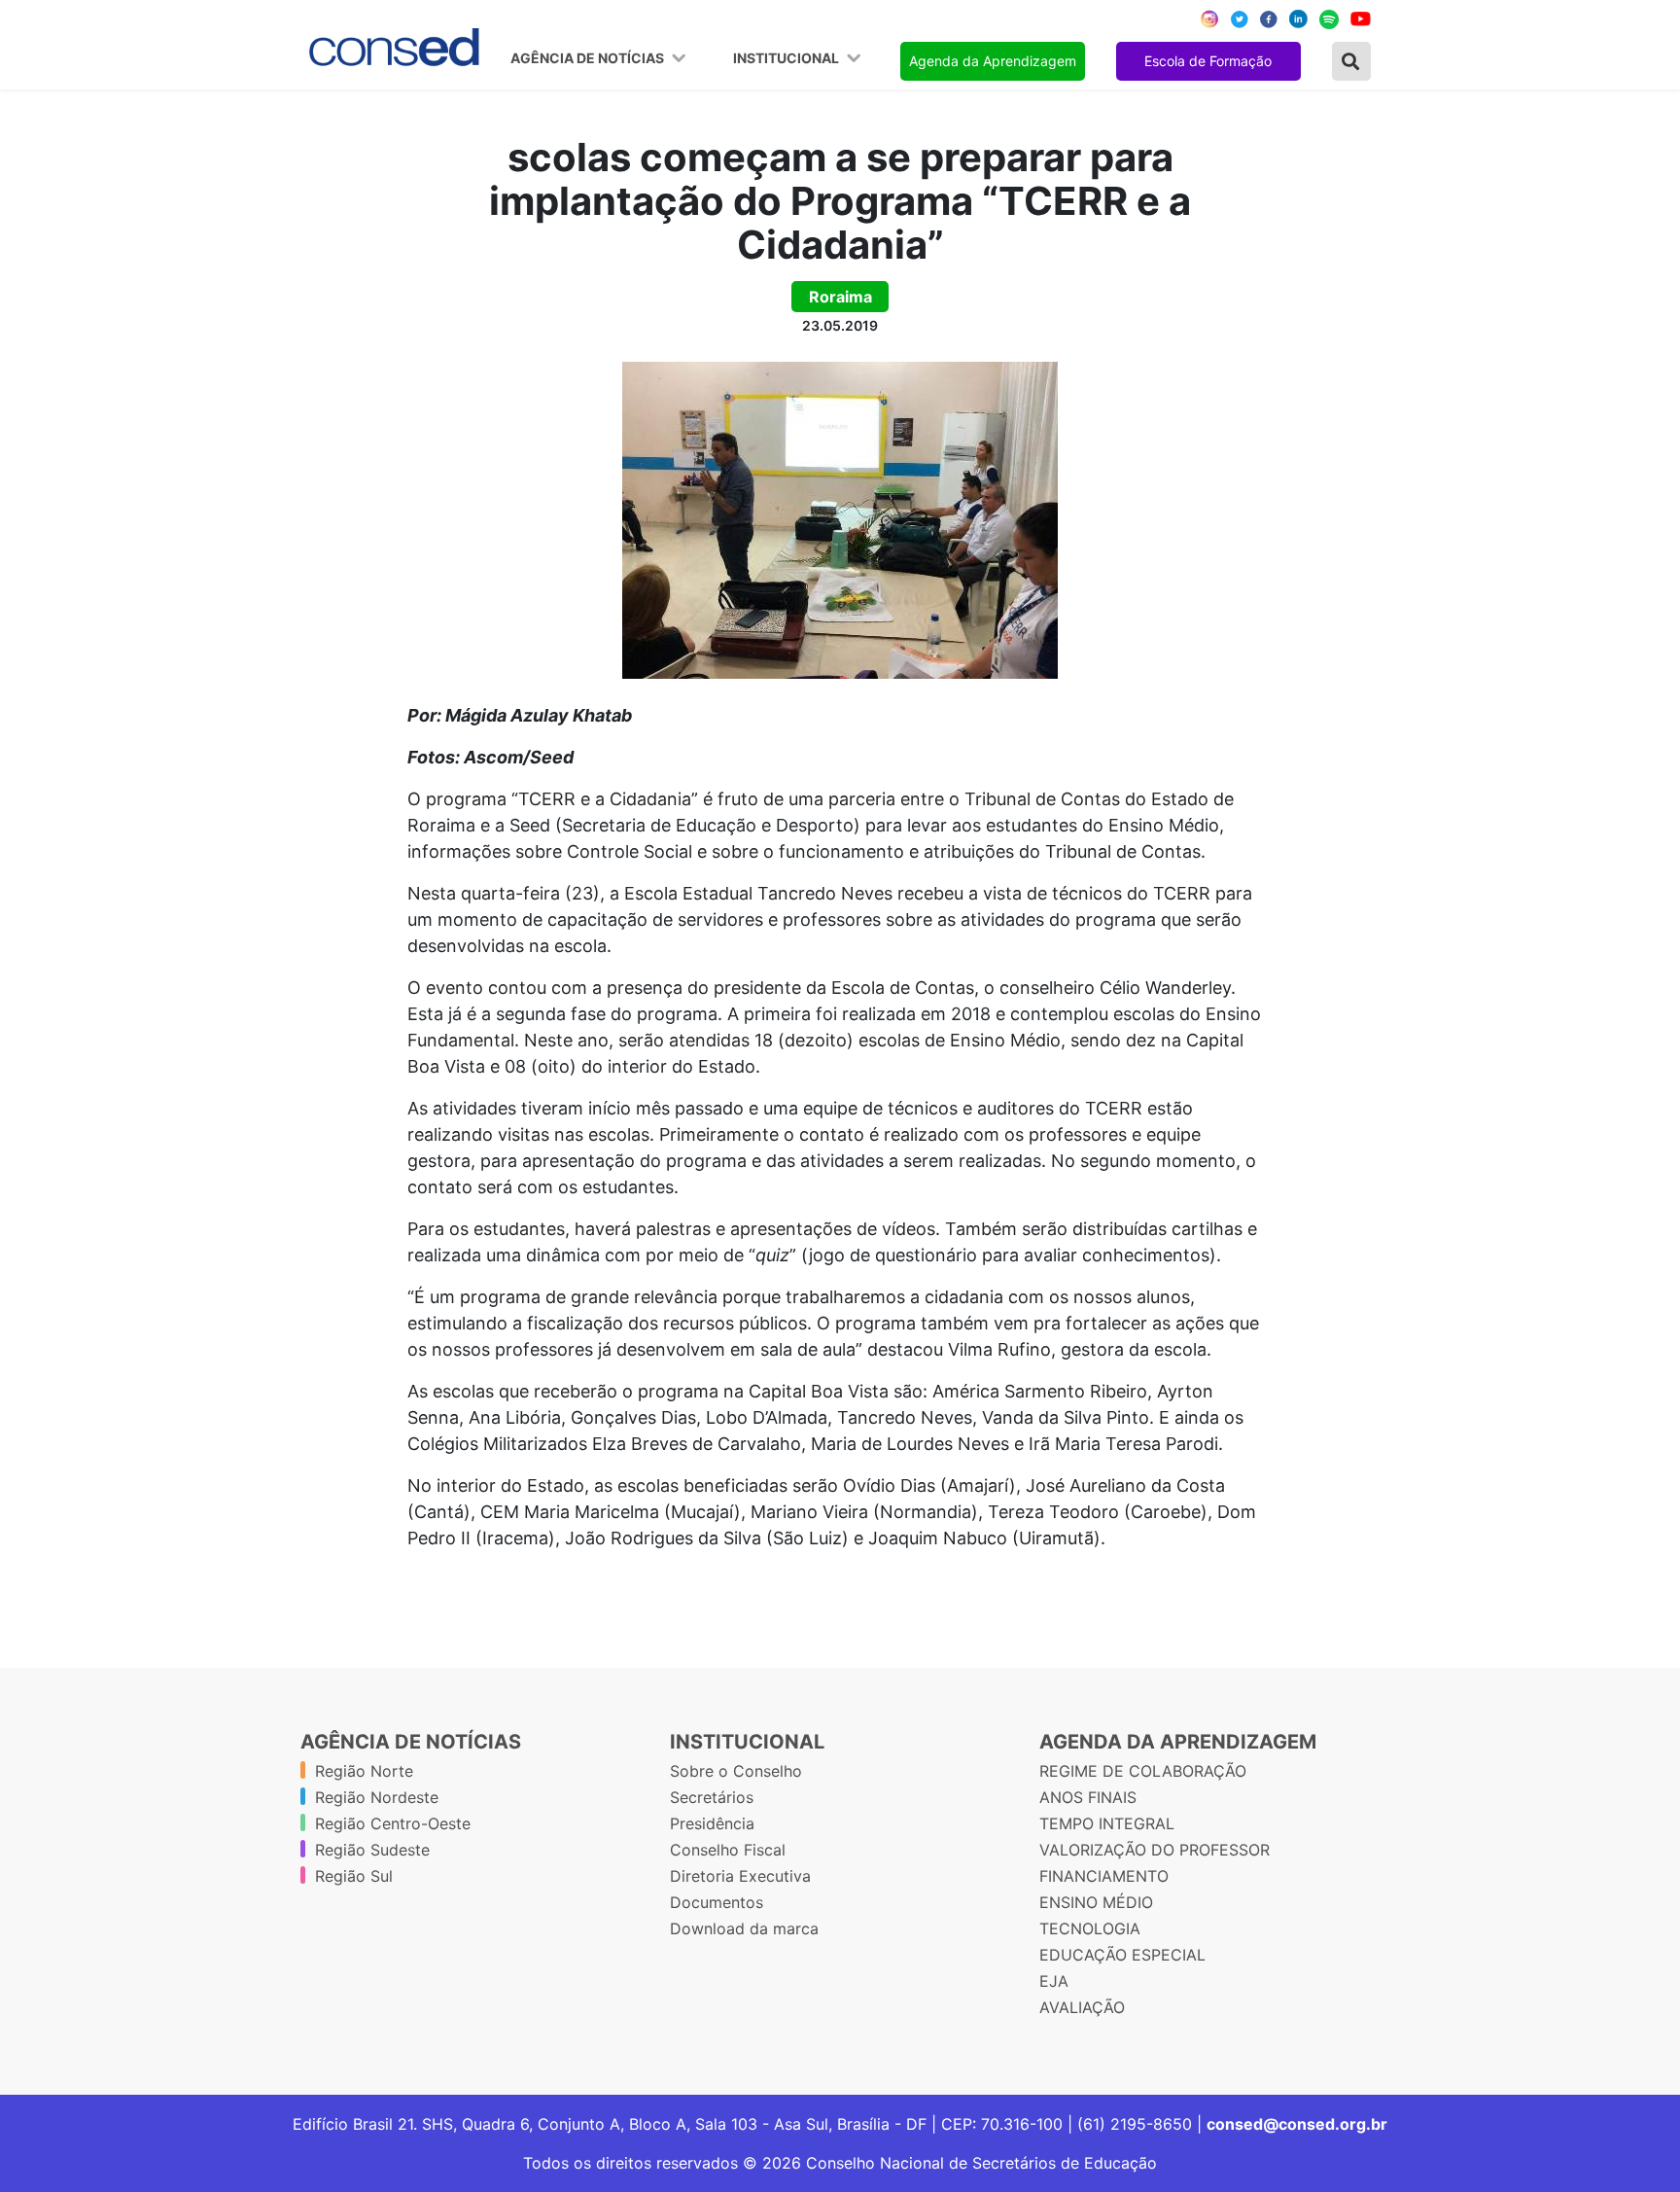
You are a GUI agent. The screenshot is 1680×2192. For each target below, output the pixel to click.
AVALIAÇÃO (1082, 2007)
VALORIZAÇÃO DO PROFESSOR (1155, 1850)
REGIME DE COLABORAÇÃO (1143, 1771)
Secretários (712, 1797)
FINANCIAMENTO (1104, 1876)
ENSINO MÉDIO (1096, 1902)
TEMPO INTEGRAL (1107, 1823)
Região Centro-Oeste (393, 1823)
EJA (1054, 1981)
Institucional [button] (787, 58)
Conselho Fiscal (728, 1850)
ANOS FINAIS (1088, 1797)
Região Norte (364, 1771)
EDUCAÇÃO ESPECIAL (1122, 1955)
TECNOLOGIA (1090, 1928)
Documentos (717, 1902)
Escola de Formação (1208, 61)
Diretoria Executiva (740, 1876)
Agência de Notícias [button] (589, 58)
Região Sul (354, 1876)
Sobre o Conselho (736, 1771)
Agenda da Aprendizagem (993, 61)
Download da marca (744, 1928)
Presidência (712, 1823)
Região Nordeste (377, 1797)
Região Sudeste (372, 1850)
